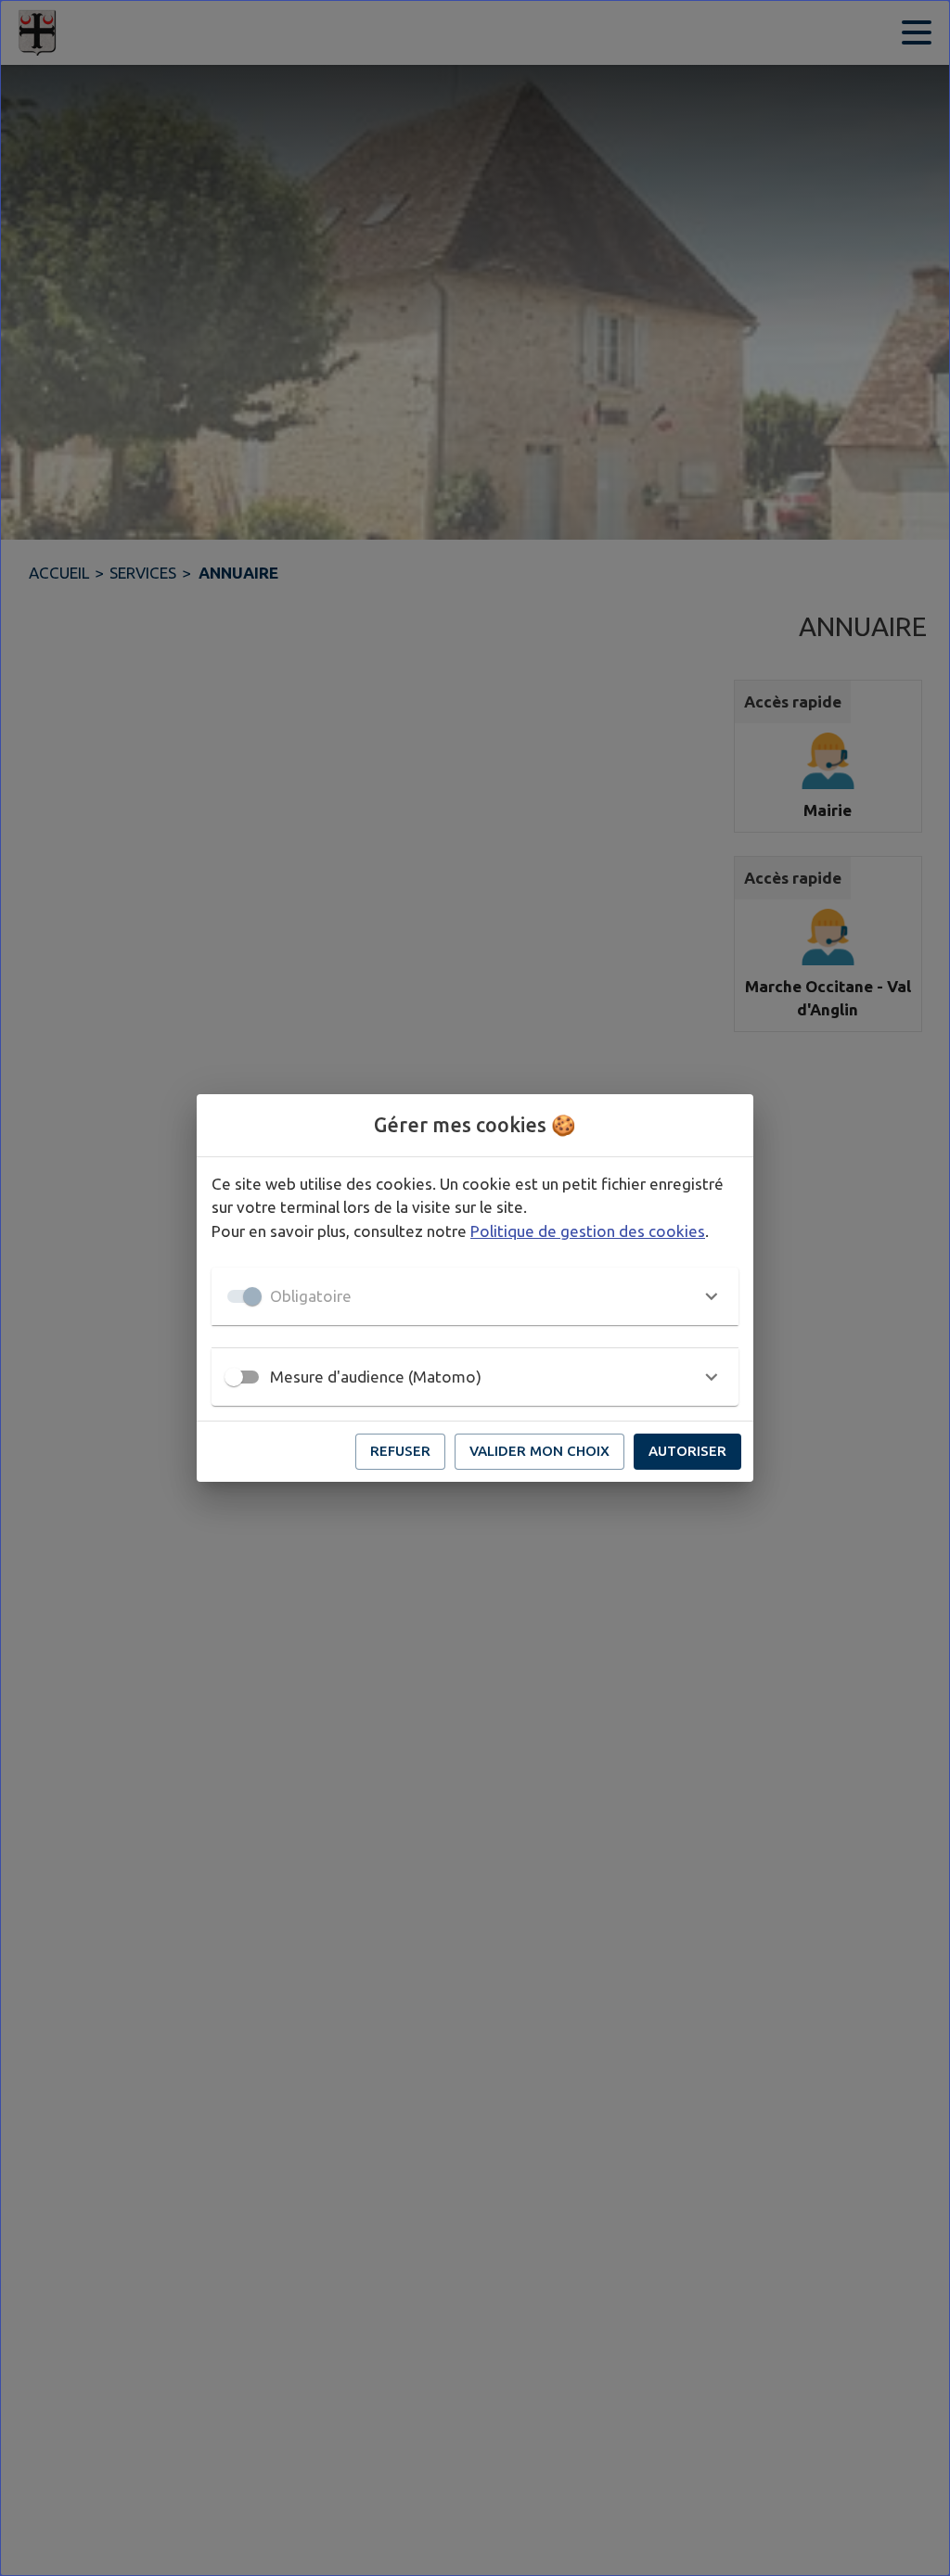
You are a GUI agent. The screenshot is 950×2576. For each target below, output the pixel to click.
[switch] (234, 1377)
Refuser (400, 1451)
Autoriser (687, 1451)
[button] (475, 1296)
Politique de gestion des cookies (588, 1231)
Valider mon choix (539, 1451)
